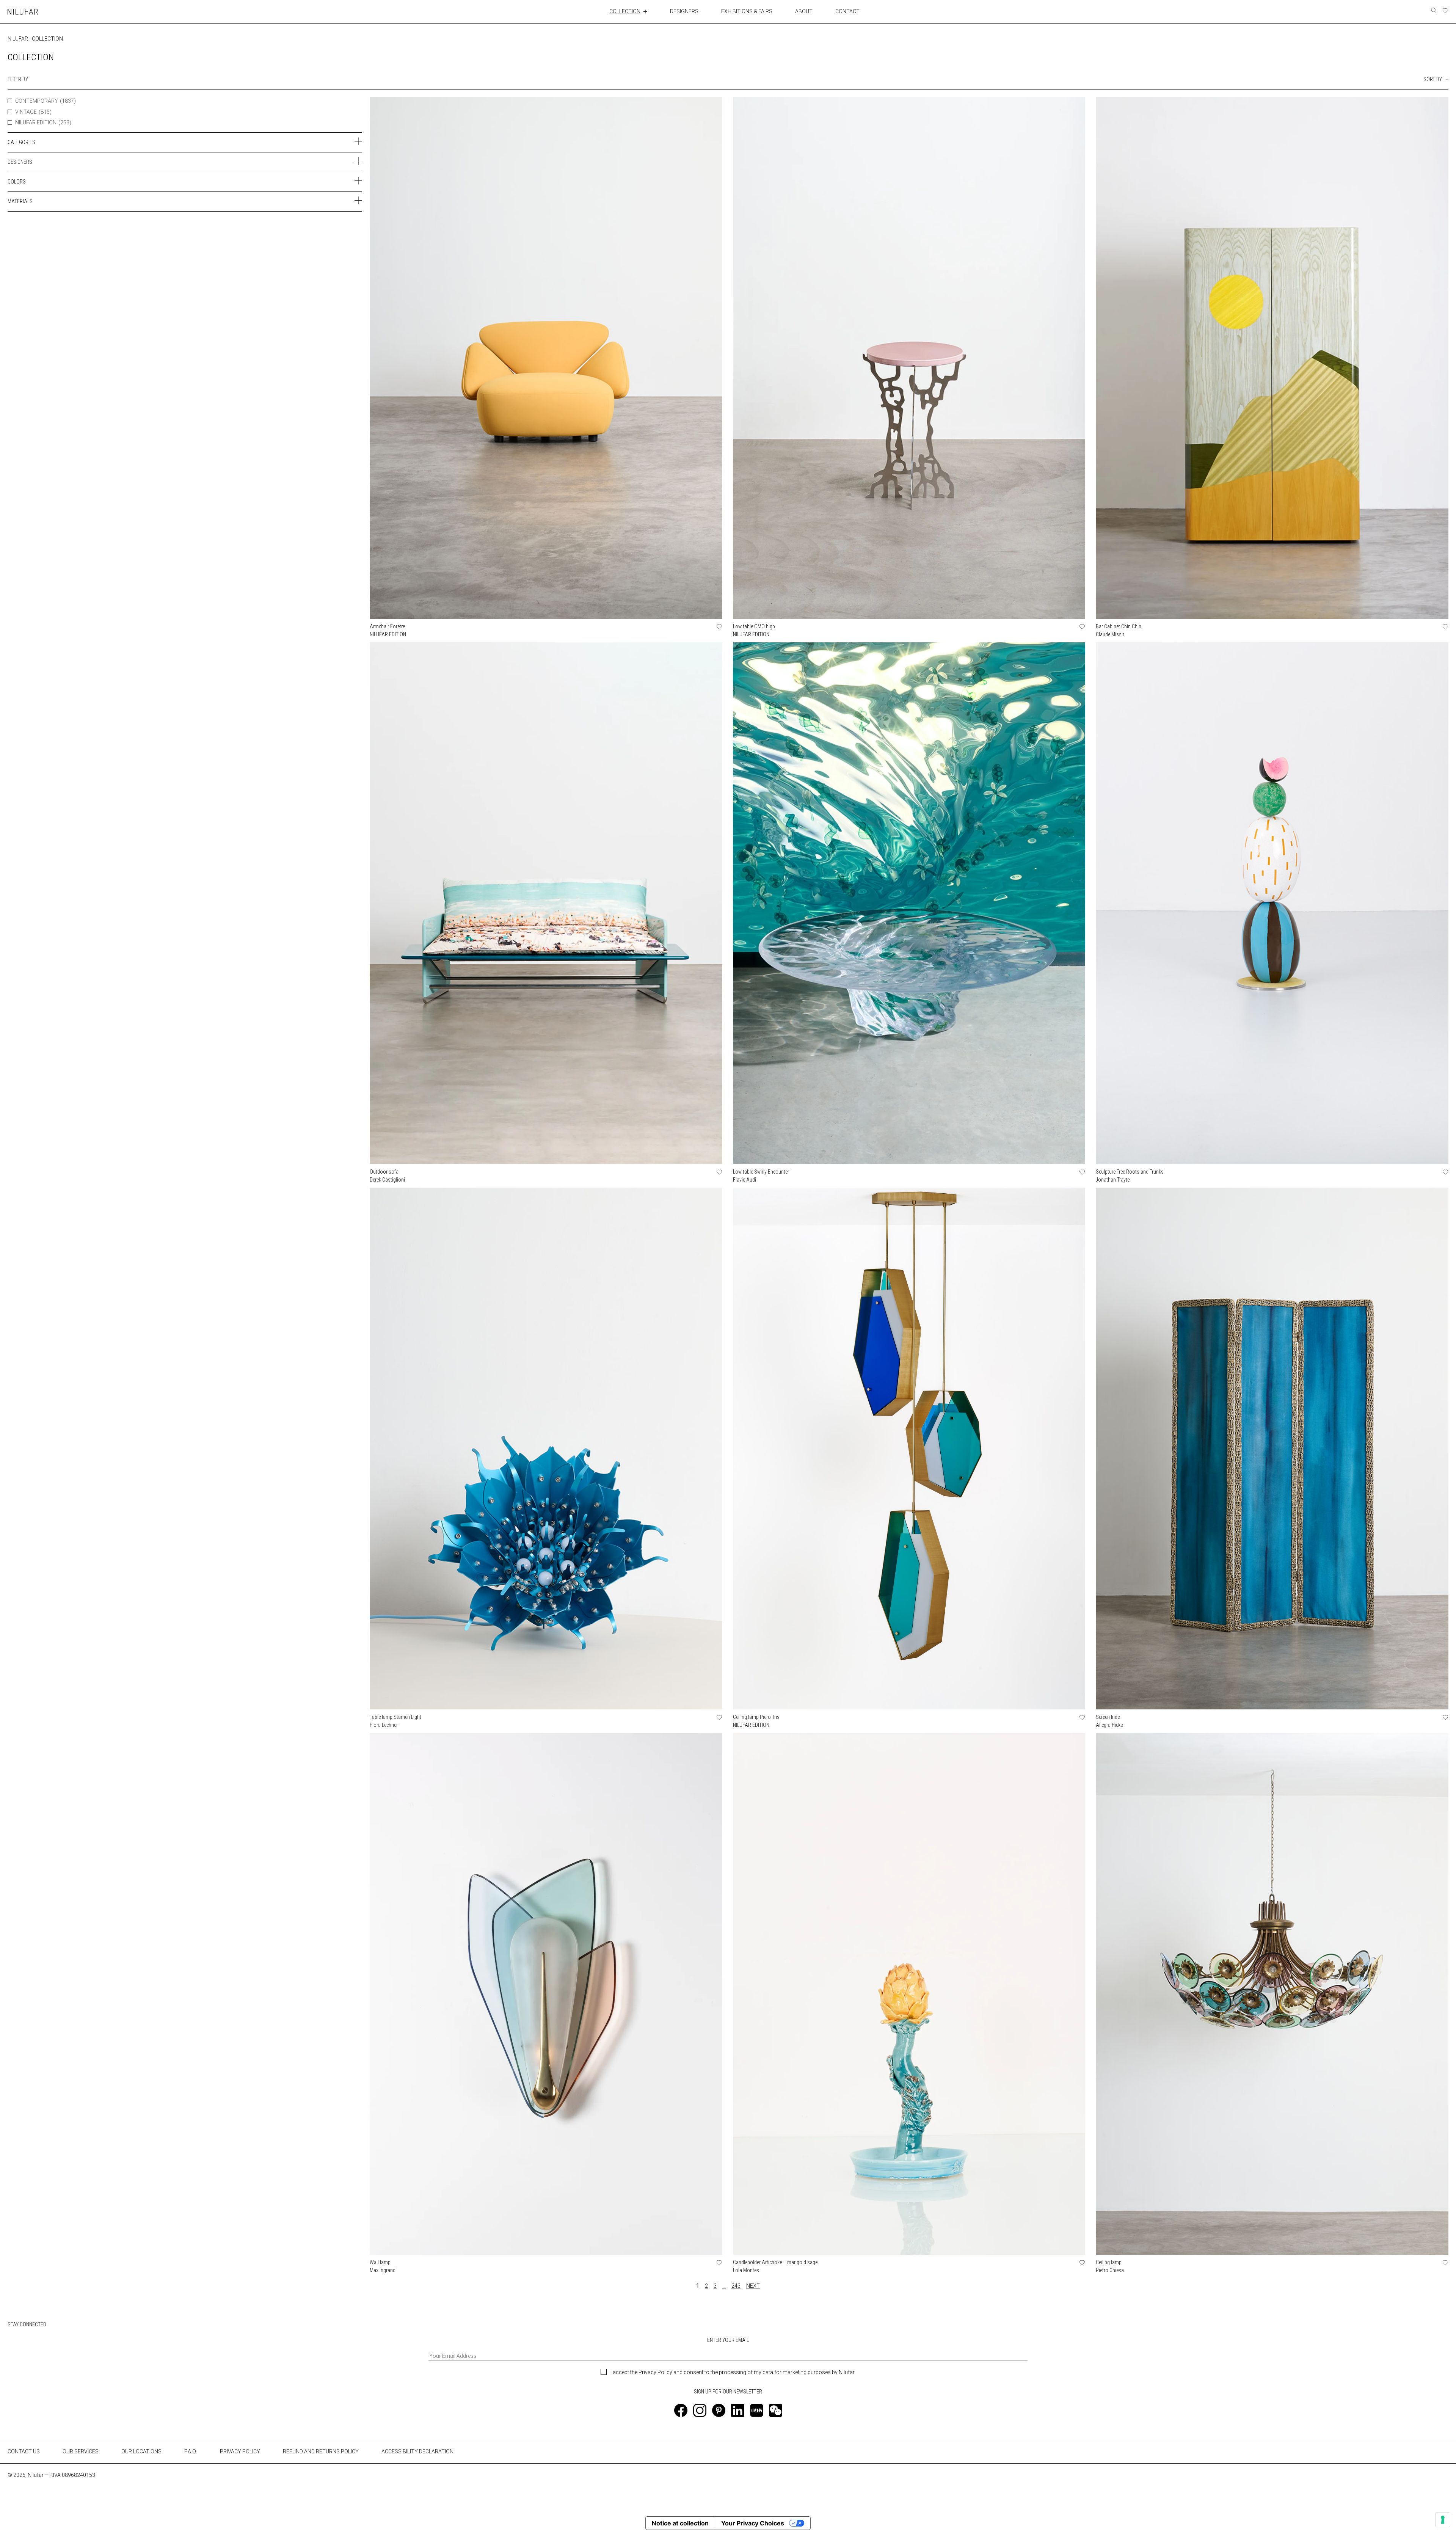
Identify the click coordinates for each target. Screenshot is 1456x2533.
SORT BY (1433, 79)
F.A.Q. (191, 2451)
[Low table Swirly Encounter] (909, 903)
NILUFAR (18, 39)
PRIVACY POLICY (240, 2451)
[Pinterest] (719, 2410)
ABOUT (804, 11)
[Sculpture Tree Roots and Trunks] (1272, 903)
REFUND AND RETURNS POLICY (321, 2451)
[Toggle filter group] (358, 141)
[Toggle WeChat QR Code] (776, 2410)
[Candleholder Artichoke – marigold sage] (909, 1994)
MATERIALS (20, 201)
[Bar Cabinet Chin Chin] (1272, 358)
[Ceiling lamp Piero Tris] (909, 1449)
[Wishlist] (1445, 11)
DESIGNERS (684, 11)
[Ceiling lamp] (1272, 1994)
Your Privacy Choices (753, 2523)
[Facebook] (681, 2410)
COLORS (17, 182)
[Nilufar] (23, 12)
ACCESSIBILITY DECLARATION (417, 2451)
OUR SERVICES (81, 2451)
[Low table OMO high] (909, 358)
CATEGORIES (21, 142)
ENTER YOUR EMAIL (728, 2340)
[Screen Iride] (1272, 1449)
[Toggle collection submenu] (645, 11)
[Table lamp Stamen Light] (546, 1449)
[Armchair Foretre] (546, 358)
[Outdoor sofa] (546, 903)
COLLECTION (625, 11)
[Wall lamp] (546, 1994)
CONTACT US (24, 2451)
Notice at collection (680, 2523)
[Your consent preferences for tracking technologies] (1443, 2520)
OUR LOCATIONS (141, 2451)
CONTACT (847, 11)
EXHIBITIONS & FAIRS (747, 11)
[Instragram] (700, 2410)
